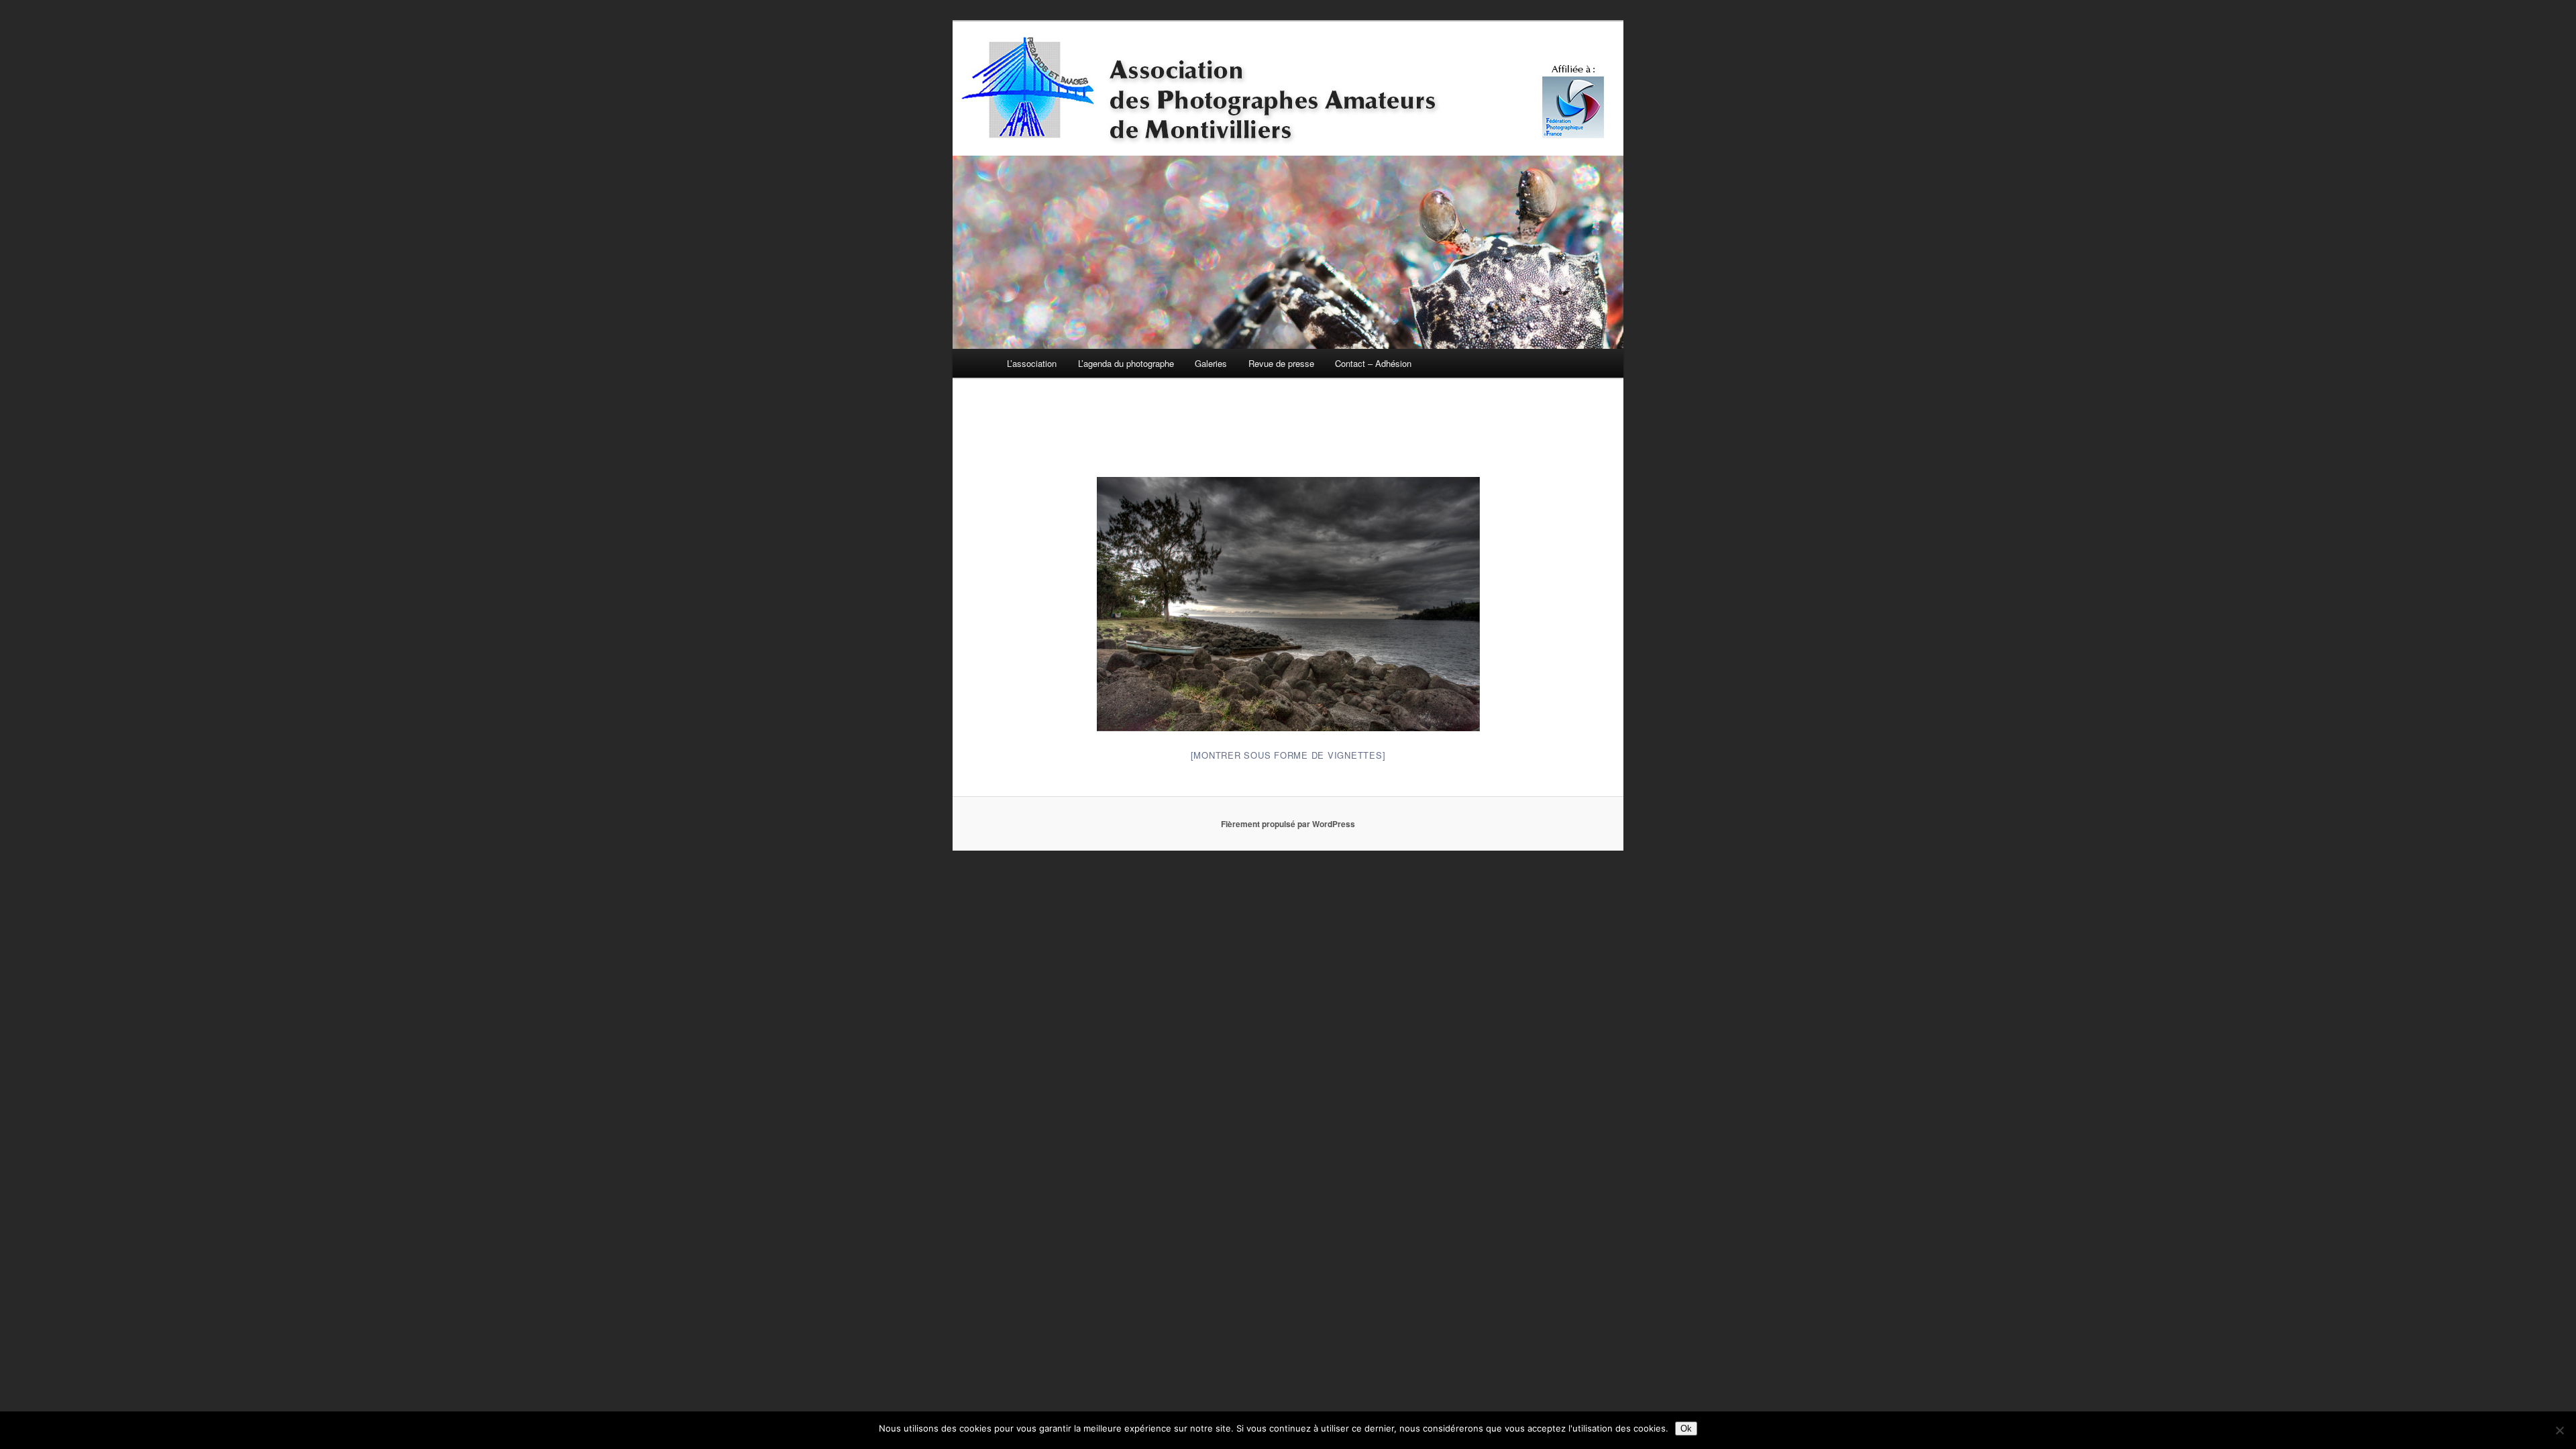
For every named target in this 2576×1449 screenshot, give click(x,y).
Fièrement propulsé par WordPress (1288, 824)
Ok (1686, 1429)
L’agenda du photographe (1126, 363)
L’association (1032, 363)
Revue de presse (1281, 363)
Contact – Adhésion (1373, 363)
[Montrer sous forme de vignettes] (1288, 755)
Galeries (1211, 363)
